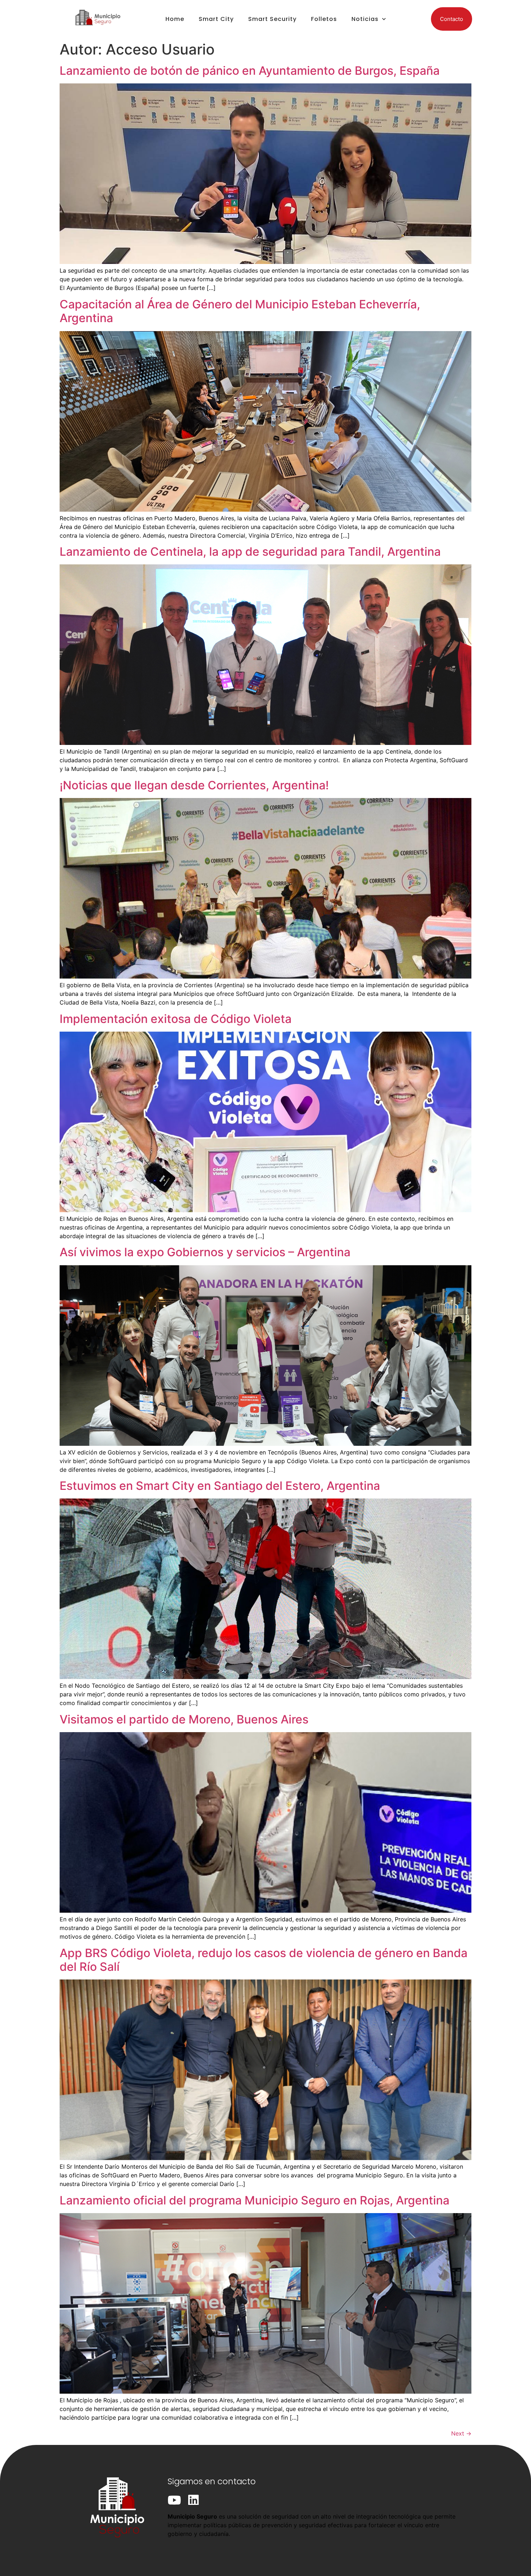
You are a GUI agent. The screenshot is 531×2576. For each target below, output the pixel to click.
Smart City (216, 19)
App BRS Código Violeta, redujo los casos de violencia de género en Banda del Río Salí (264, 1960)
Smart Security (272, 19)
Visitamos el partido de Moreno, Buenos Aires (184, 1719)
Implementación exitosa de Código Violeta (176, 1019)
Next (461, 2433)
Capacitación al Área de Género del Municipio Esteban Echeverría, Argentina (240, 311)
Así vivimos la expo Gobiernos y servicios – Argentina (205, 1252)
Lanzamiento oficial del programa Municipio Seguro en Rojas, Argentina (254, 2200)
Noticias (365, 19)
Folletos (324, 19)
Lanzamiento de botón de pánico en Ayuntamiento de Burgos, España (250, 71)
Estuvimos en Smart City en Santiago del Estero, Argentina (220, 1486)
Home (175, 19)
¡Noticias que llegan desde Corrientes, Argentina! (194, 785)
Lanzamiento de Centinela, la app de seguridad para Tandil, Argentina (250, 552)
